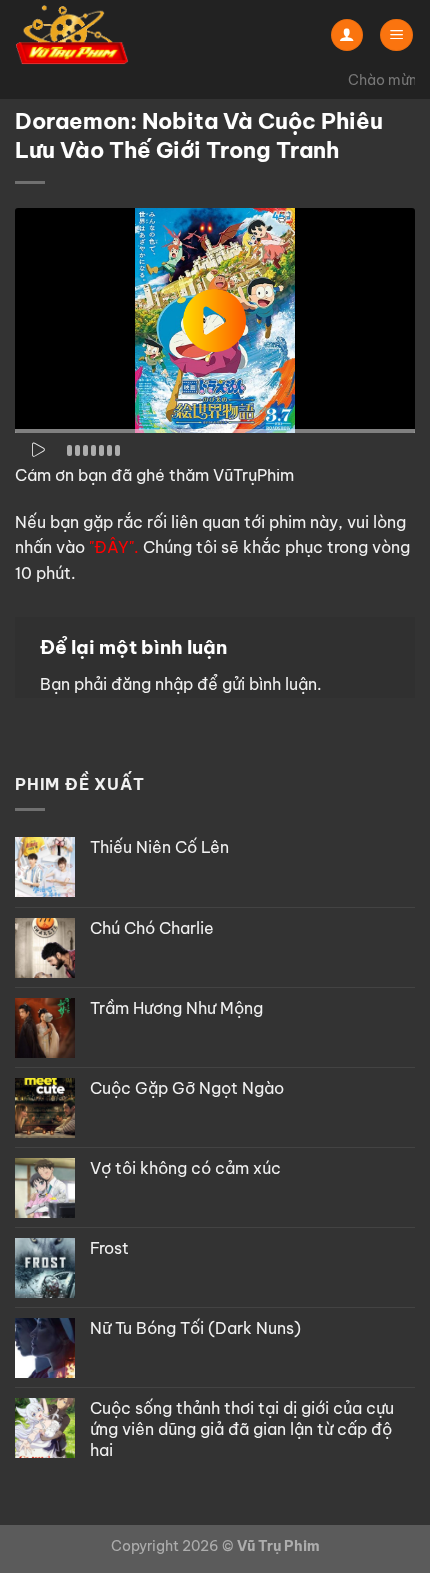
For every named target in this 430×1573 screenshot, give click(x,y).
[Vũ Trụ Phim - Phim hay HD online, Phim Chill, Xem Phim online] (115, 35)
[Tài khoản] (347, 35)
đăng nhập (152, 684)
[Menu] (396, 35)
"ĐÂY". (114, 547)
